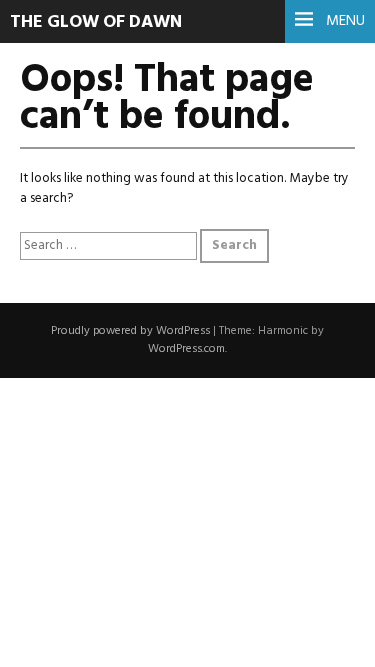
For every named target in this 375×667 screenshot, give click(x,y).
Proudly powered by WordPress (130, 331)
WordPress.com (186, 349)
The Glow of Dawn (96, 22)
